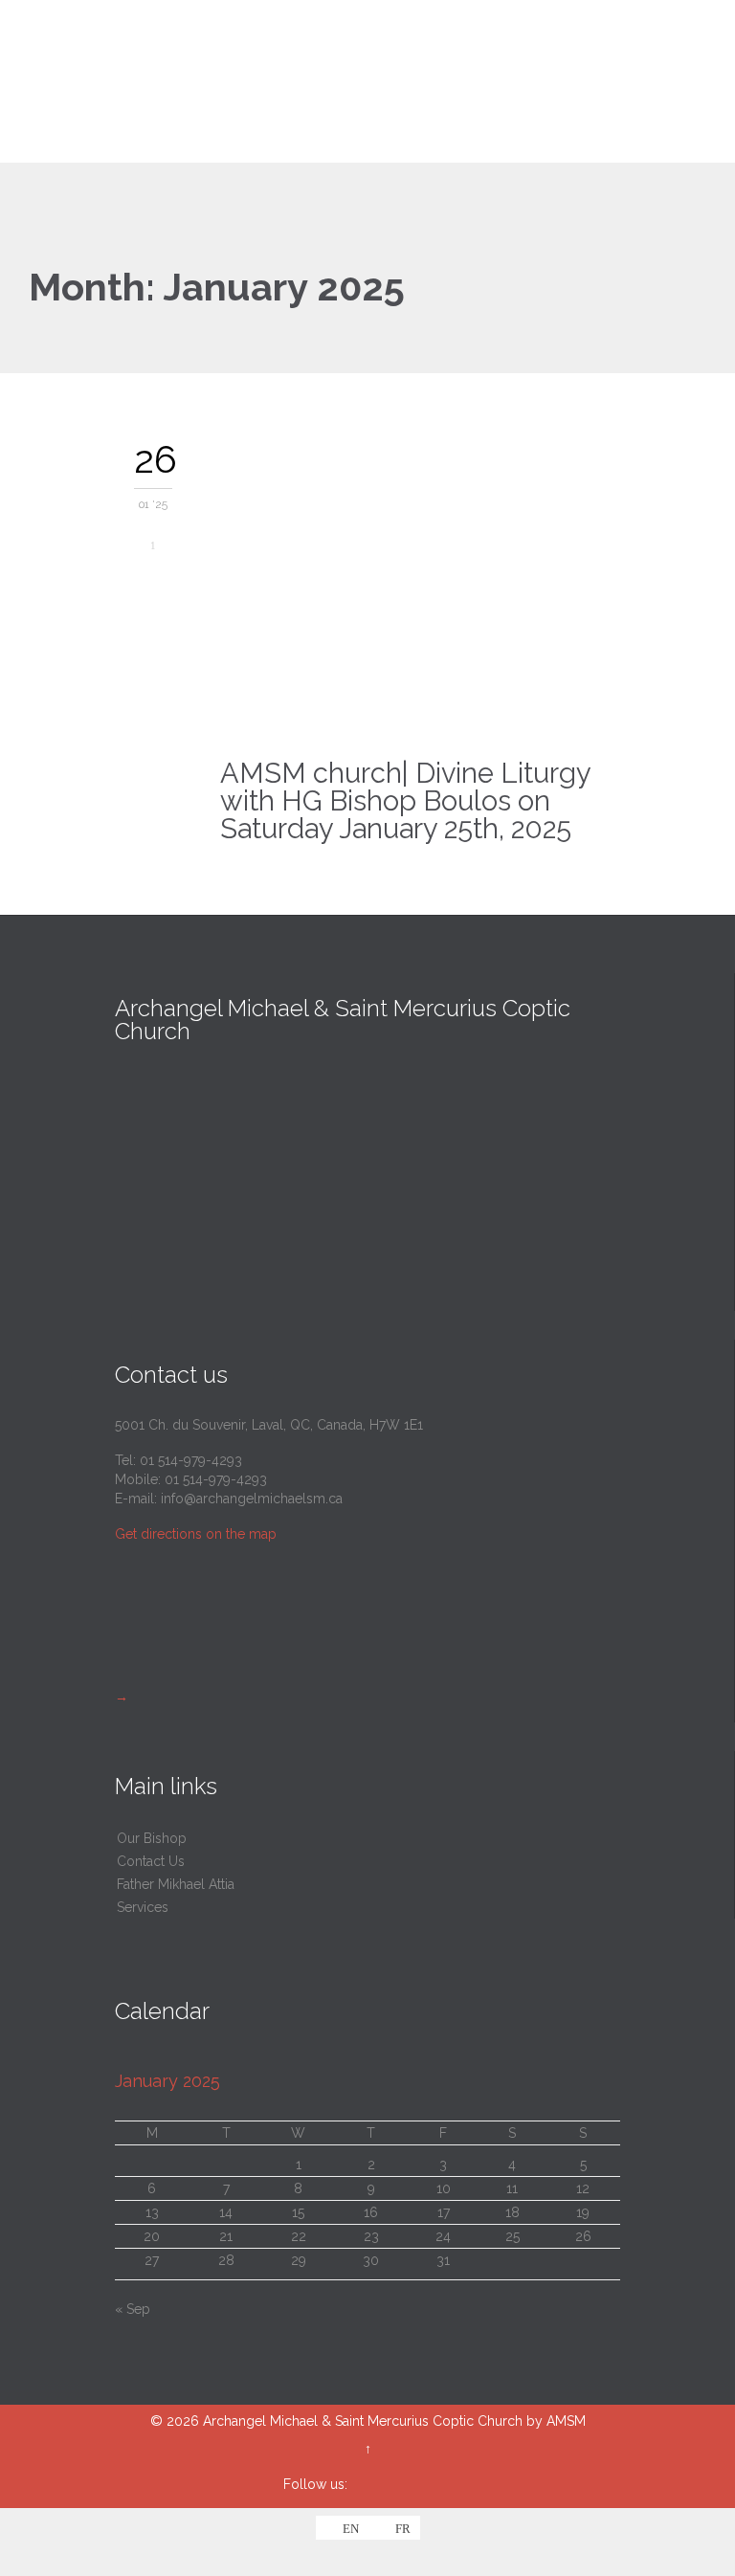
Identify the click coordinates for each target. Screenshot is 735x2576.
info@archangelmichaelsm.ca (252, 1499)
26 (583, 2236)
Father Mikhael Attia (176, 1884)
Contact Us (151, 1861)
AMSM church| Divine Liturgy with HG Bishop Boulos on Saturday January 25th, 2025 (405, 801)
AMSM (566, 2421)
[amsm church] (379, 81)
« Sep (133, 2309)
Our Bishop (152, 1838)
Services (143, 1907)
